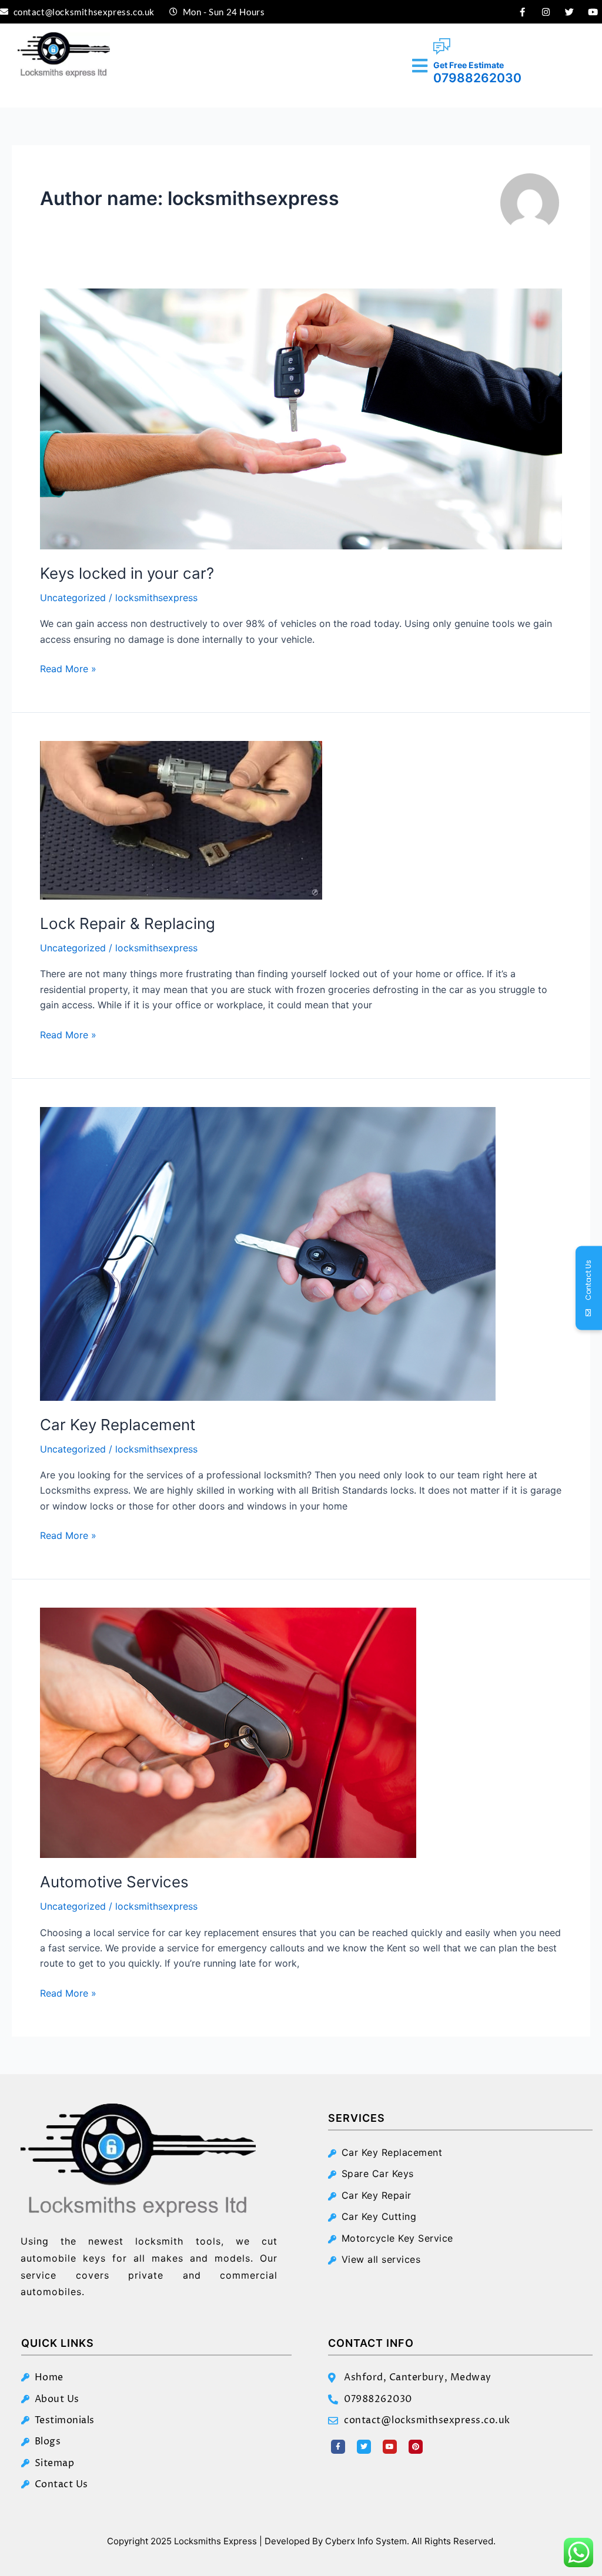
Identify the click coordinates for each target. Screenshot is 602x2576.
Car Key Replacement (118, 1425)
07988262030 (477, 78)
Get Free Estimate (469, 65)
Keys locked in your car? (127, 573)
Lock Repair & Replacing (128, 923)
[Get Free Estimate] (442, 47)
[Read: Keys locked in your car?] (301, 418)
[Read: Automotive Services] (228, 1732)
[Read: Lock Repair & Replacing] (181, 820)
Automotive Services (114, 1882)
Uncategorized (73, 598)
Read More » (68, 668)
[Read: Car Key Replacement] (268, 1253)
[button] (419, 66)
